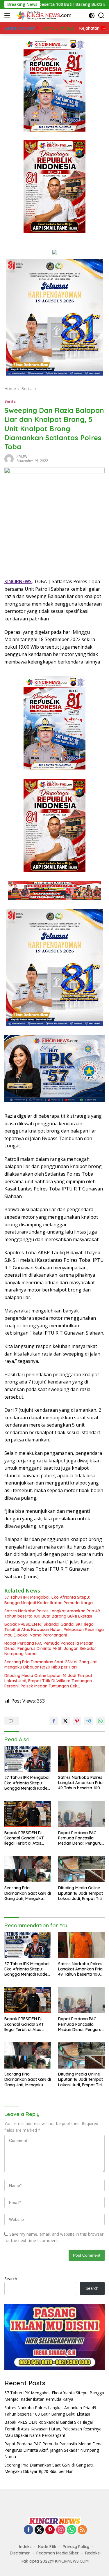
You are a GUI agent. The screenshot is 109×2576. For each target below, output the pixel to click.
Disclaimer (20, 2553)
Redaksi (93, 2553)
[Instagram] (61, 2530)
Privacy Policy (76, 2547)
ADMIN (22, 457)
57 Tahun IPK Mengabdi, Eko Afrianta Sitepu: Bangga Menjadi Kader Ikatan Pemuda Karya (49, 1600)
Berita (10, 401)
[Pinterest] (50, 2530)
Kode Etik (47, 2547)
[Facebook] (28, 2530)
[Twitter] (39, 2530)
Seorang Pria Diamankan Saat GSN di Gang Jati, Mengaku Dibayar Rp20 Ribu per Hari (51, 1664)
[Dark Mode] (92, 16)
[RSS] (82, 2530)
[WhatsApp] (72, 2530)
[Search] (101, 16)
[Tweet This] (65, 1721)
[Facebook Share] (54, 1721)
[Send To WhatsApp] (100, 1721)
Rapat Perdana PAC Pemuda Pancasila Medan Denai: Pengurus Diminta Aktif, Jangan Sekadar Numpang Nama (50, 1648)
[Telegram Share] (89, 1721)
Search (11, 2279)
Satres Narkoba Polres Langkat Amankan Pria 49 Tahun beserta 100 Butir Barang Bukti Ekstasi (52, 1613)
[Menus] (8, 15)
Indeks (25, 2547)
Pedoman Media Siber (58, 2553)
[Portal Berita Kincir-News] (43, 15)
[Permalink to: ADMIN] (9, 458)
